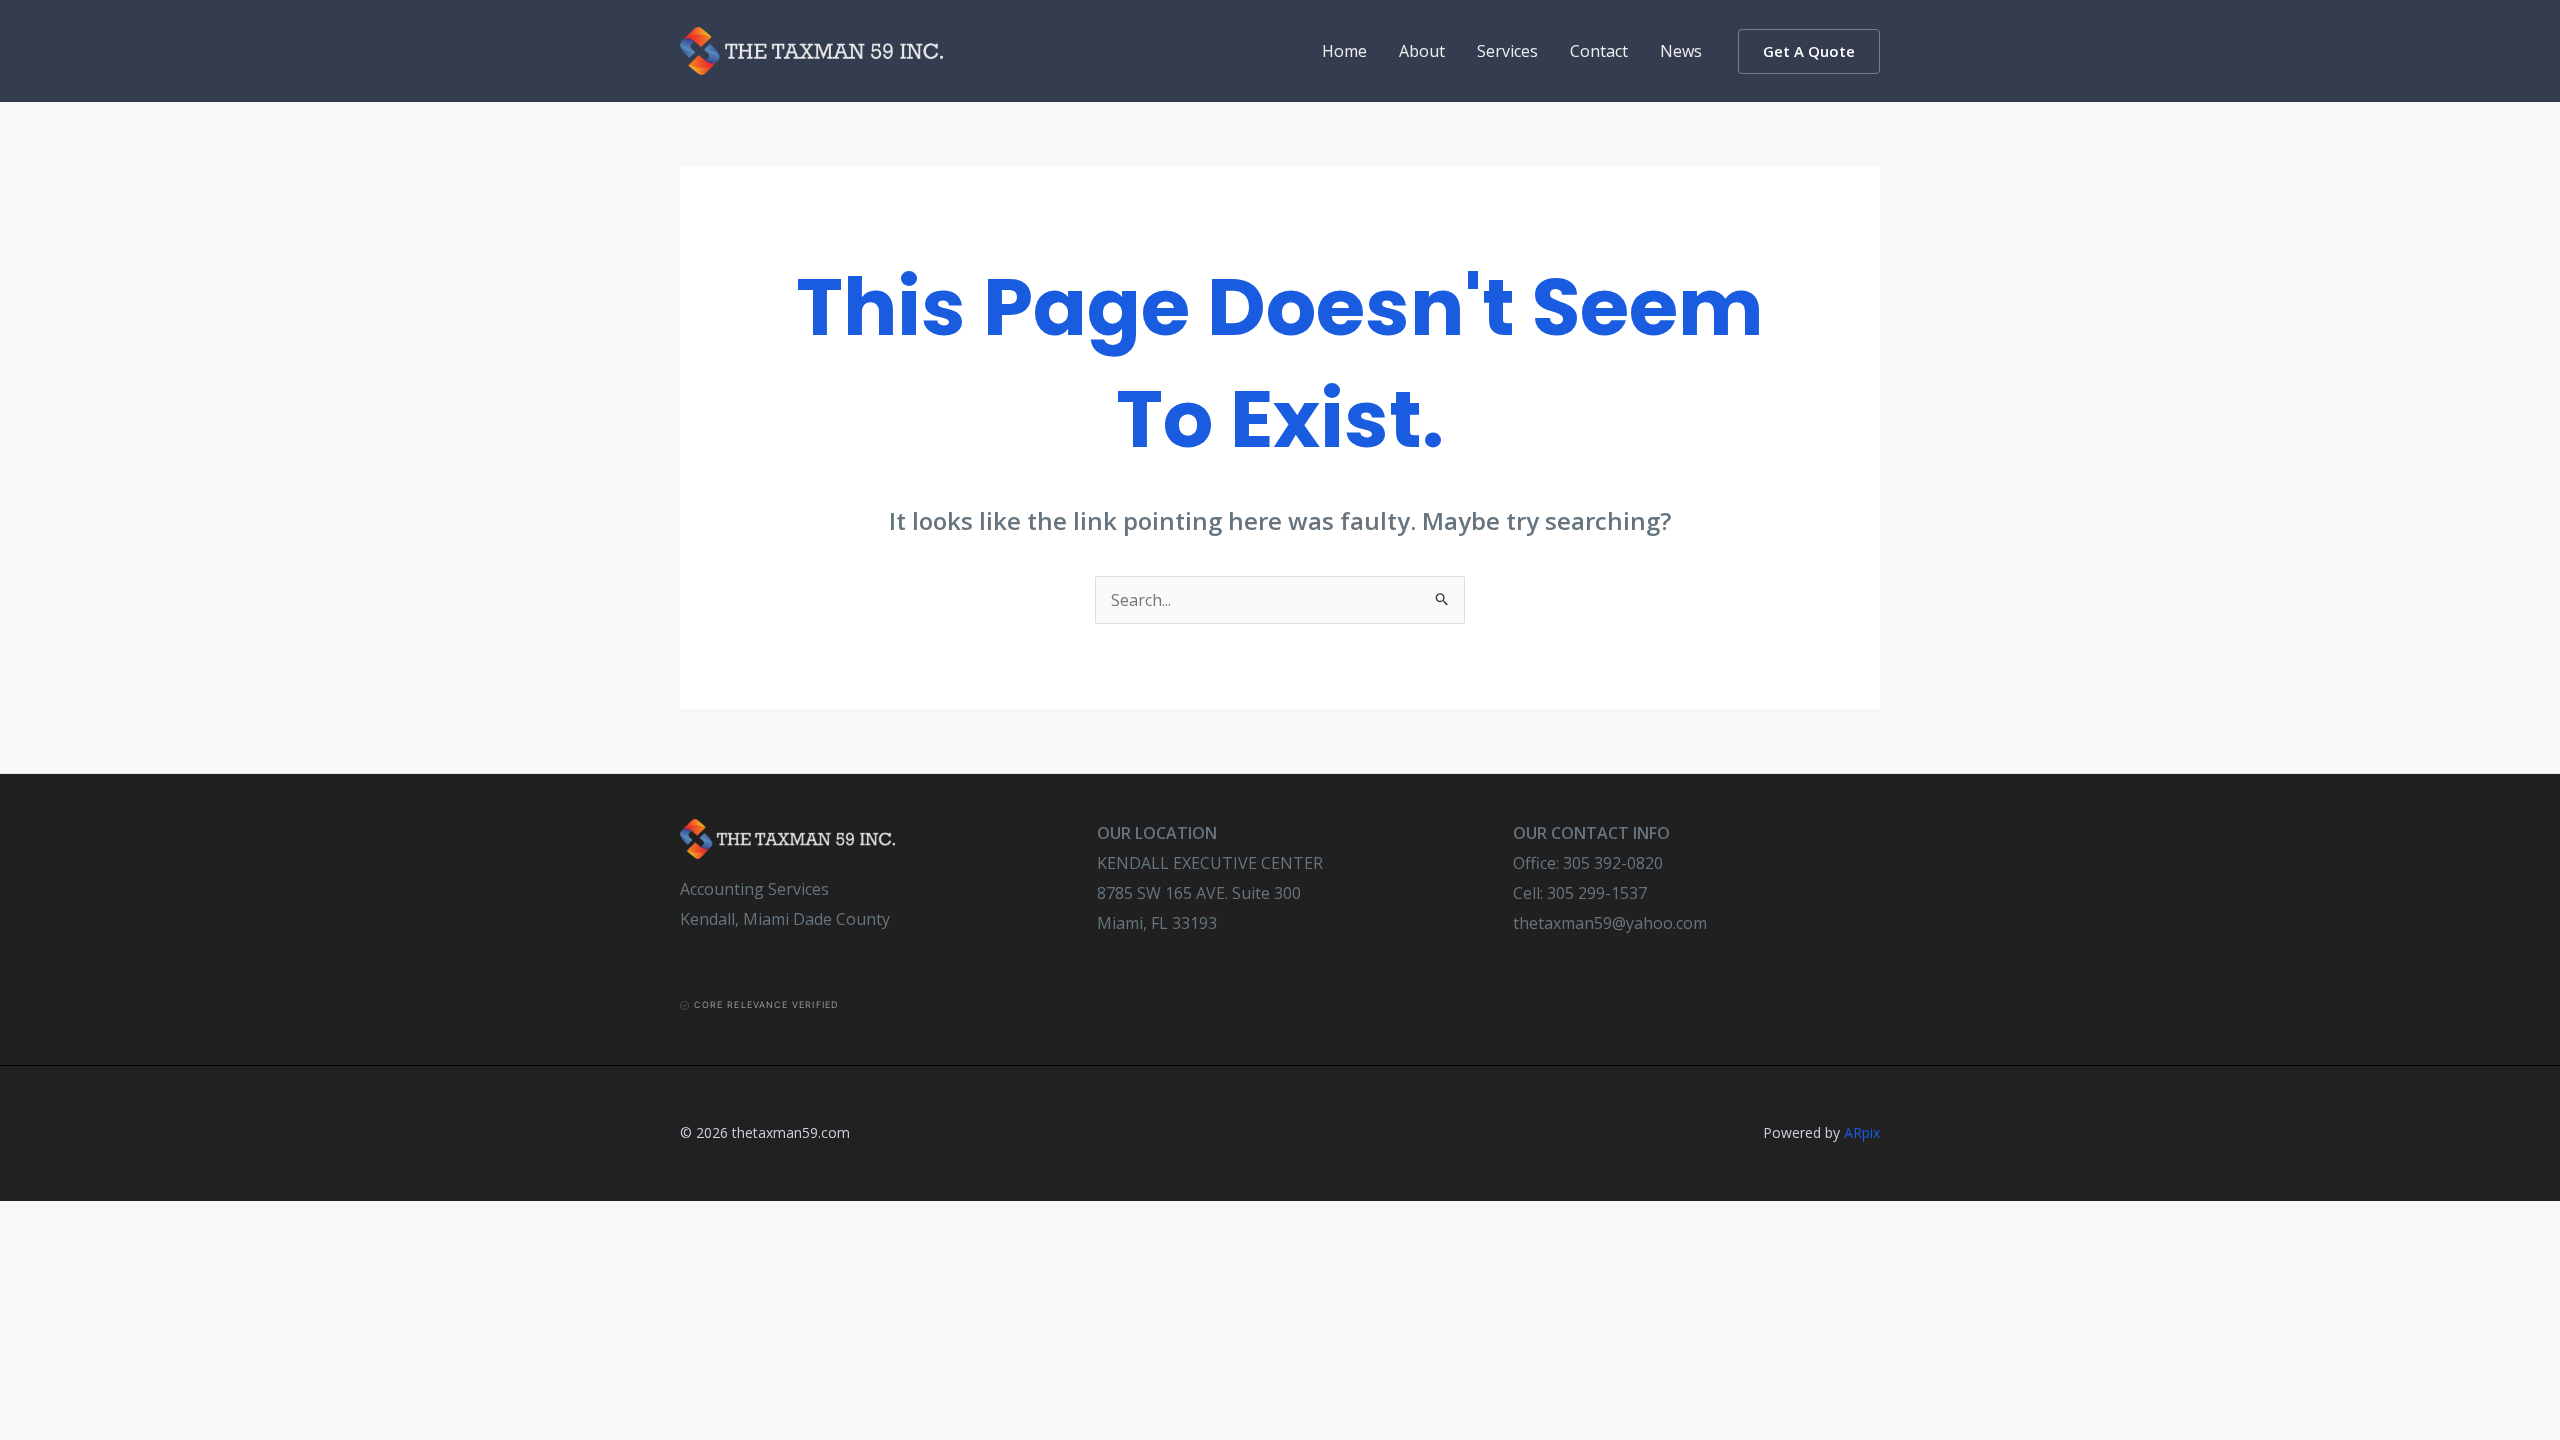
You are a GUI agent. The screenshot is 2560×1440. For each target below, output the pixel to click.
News (1681, 51)
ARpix (1862, 1132)
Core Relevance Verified (766, 1004)
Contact (1599, 51)
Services (1507, 51)
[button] (1809, 51)
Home (1344, 51)
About (1422, 51)
